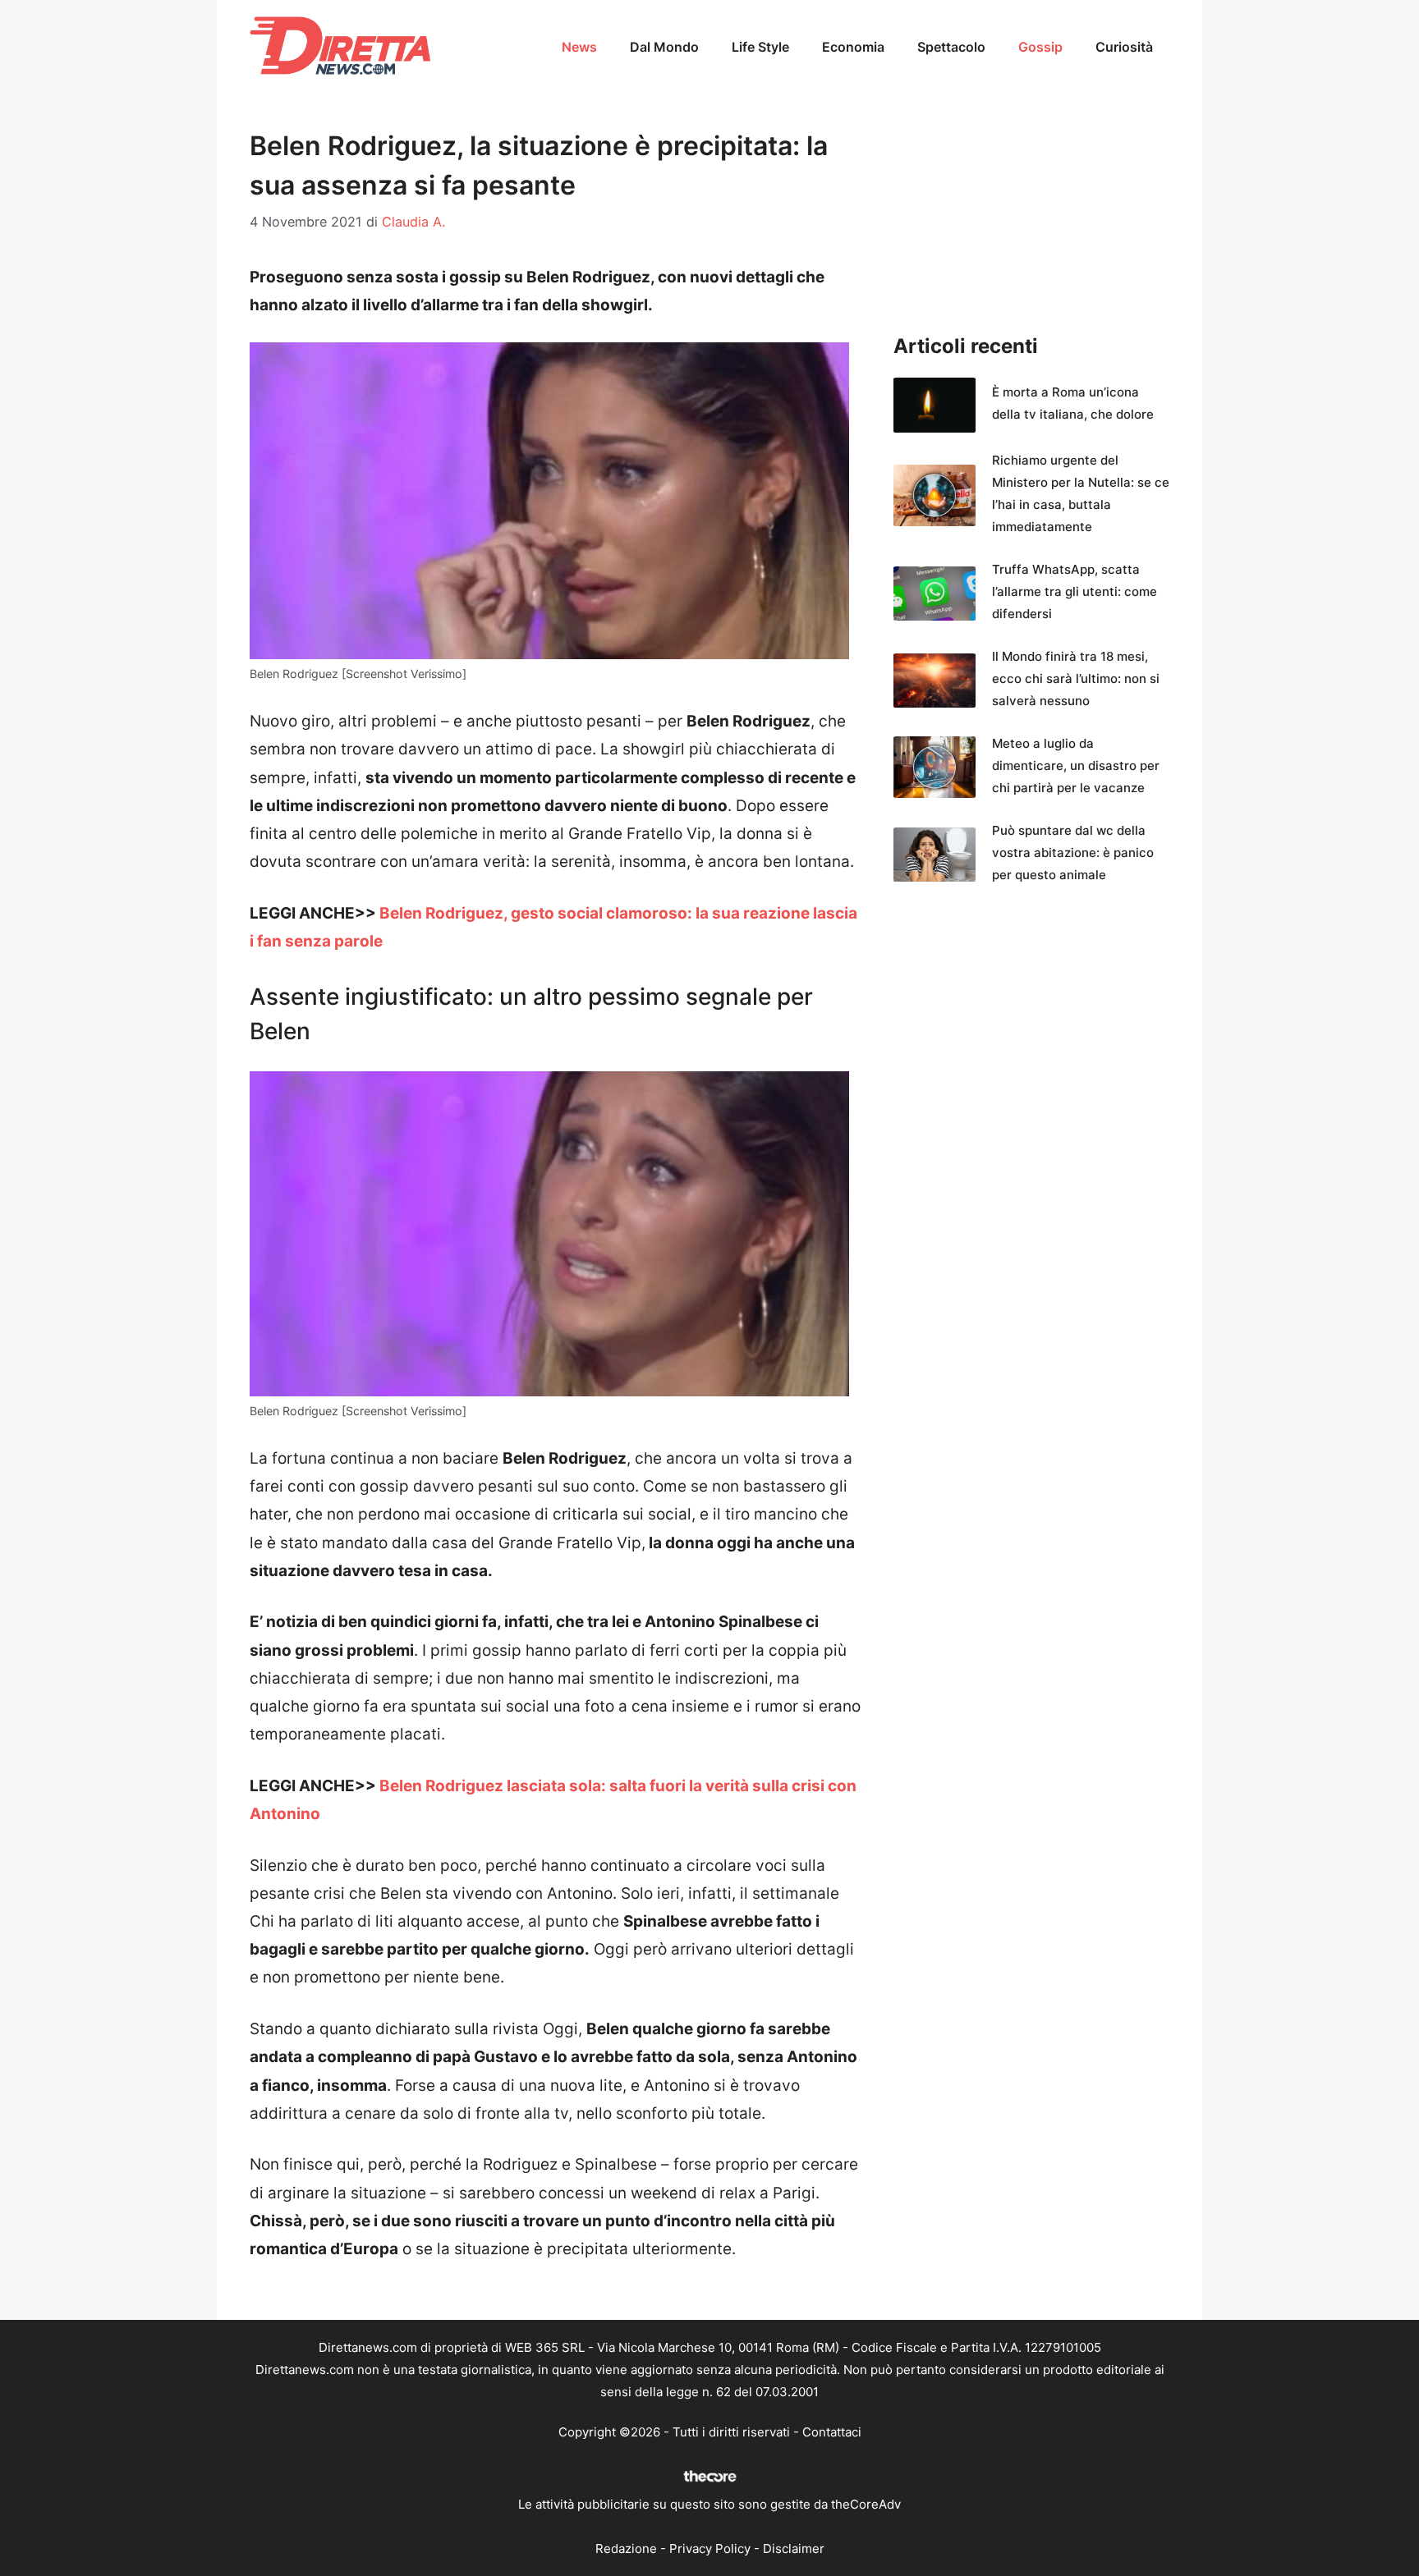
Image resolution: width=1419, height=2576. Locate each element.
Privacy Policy (710, 2548)
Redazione (626, 2548)
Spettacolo (951, 47)
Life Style (760, 47)
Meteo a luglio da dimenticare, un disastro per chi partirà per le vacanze (1076, 765)
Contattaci (832, 2432)
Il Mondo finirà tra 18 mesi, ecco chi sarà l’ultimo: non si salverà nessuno (1076, 678)
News (579, 47)
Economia (853, 47)
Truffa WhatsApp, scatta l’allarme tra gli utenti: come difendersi (1075, 591)
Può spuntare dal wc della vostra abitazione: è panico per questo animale (1073, 853)
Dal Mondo (664, 47)
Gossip (1040, 47)
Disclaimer (794, 2548)
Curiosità (1124, 47)
